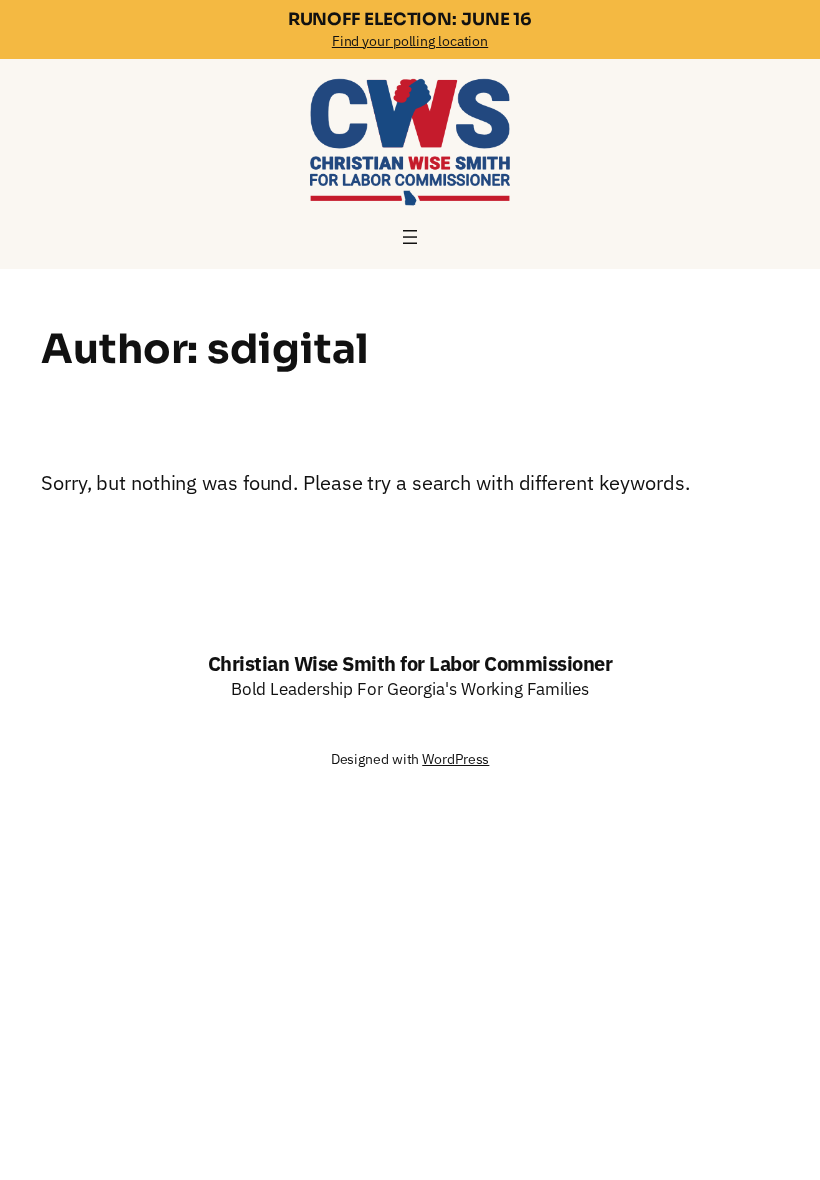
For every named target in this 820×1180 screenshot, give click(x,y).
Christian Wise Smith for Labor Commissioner (410, 663)
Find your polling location (410, 41)
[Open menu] (410, 237)
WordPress (455, 759)
